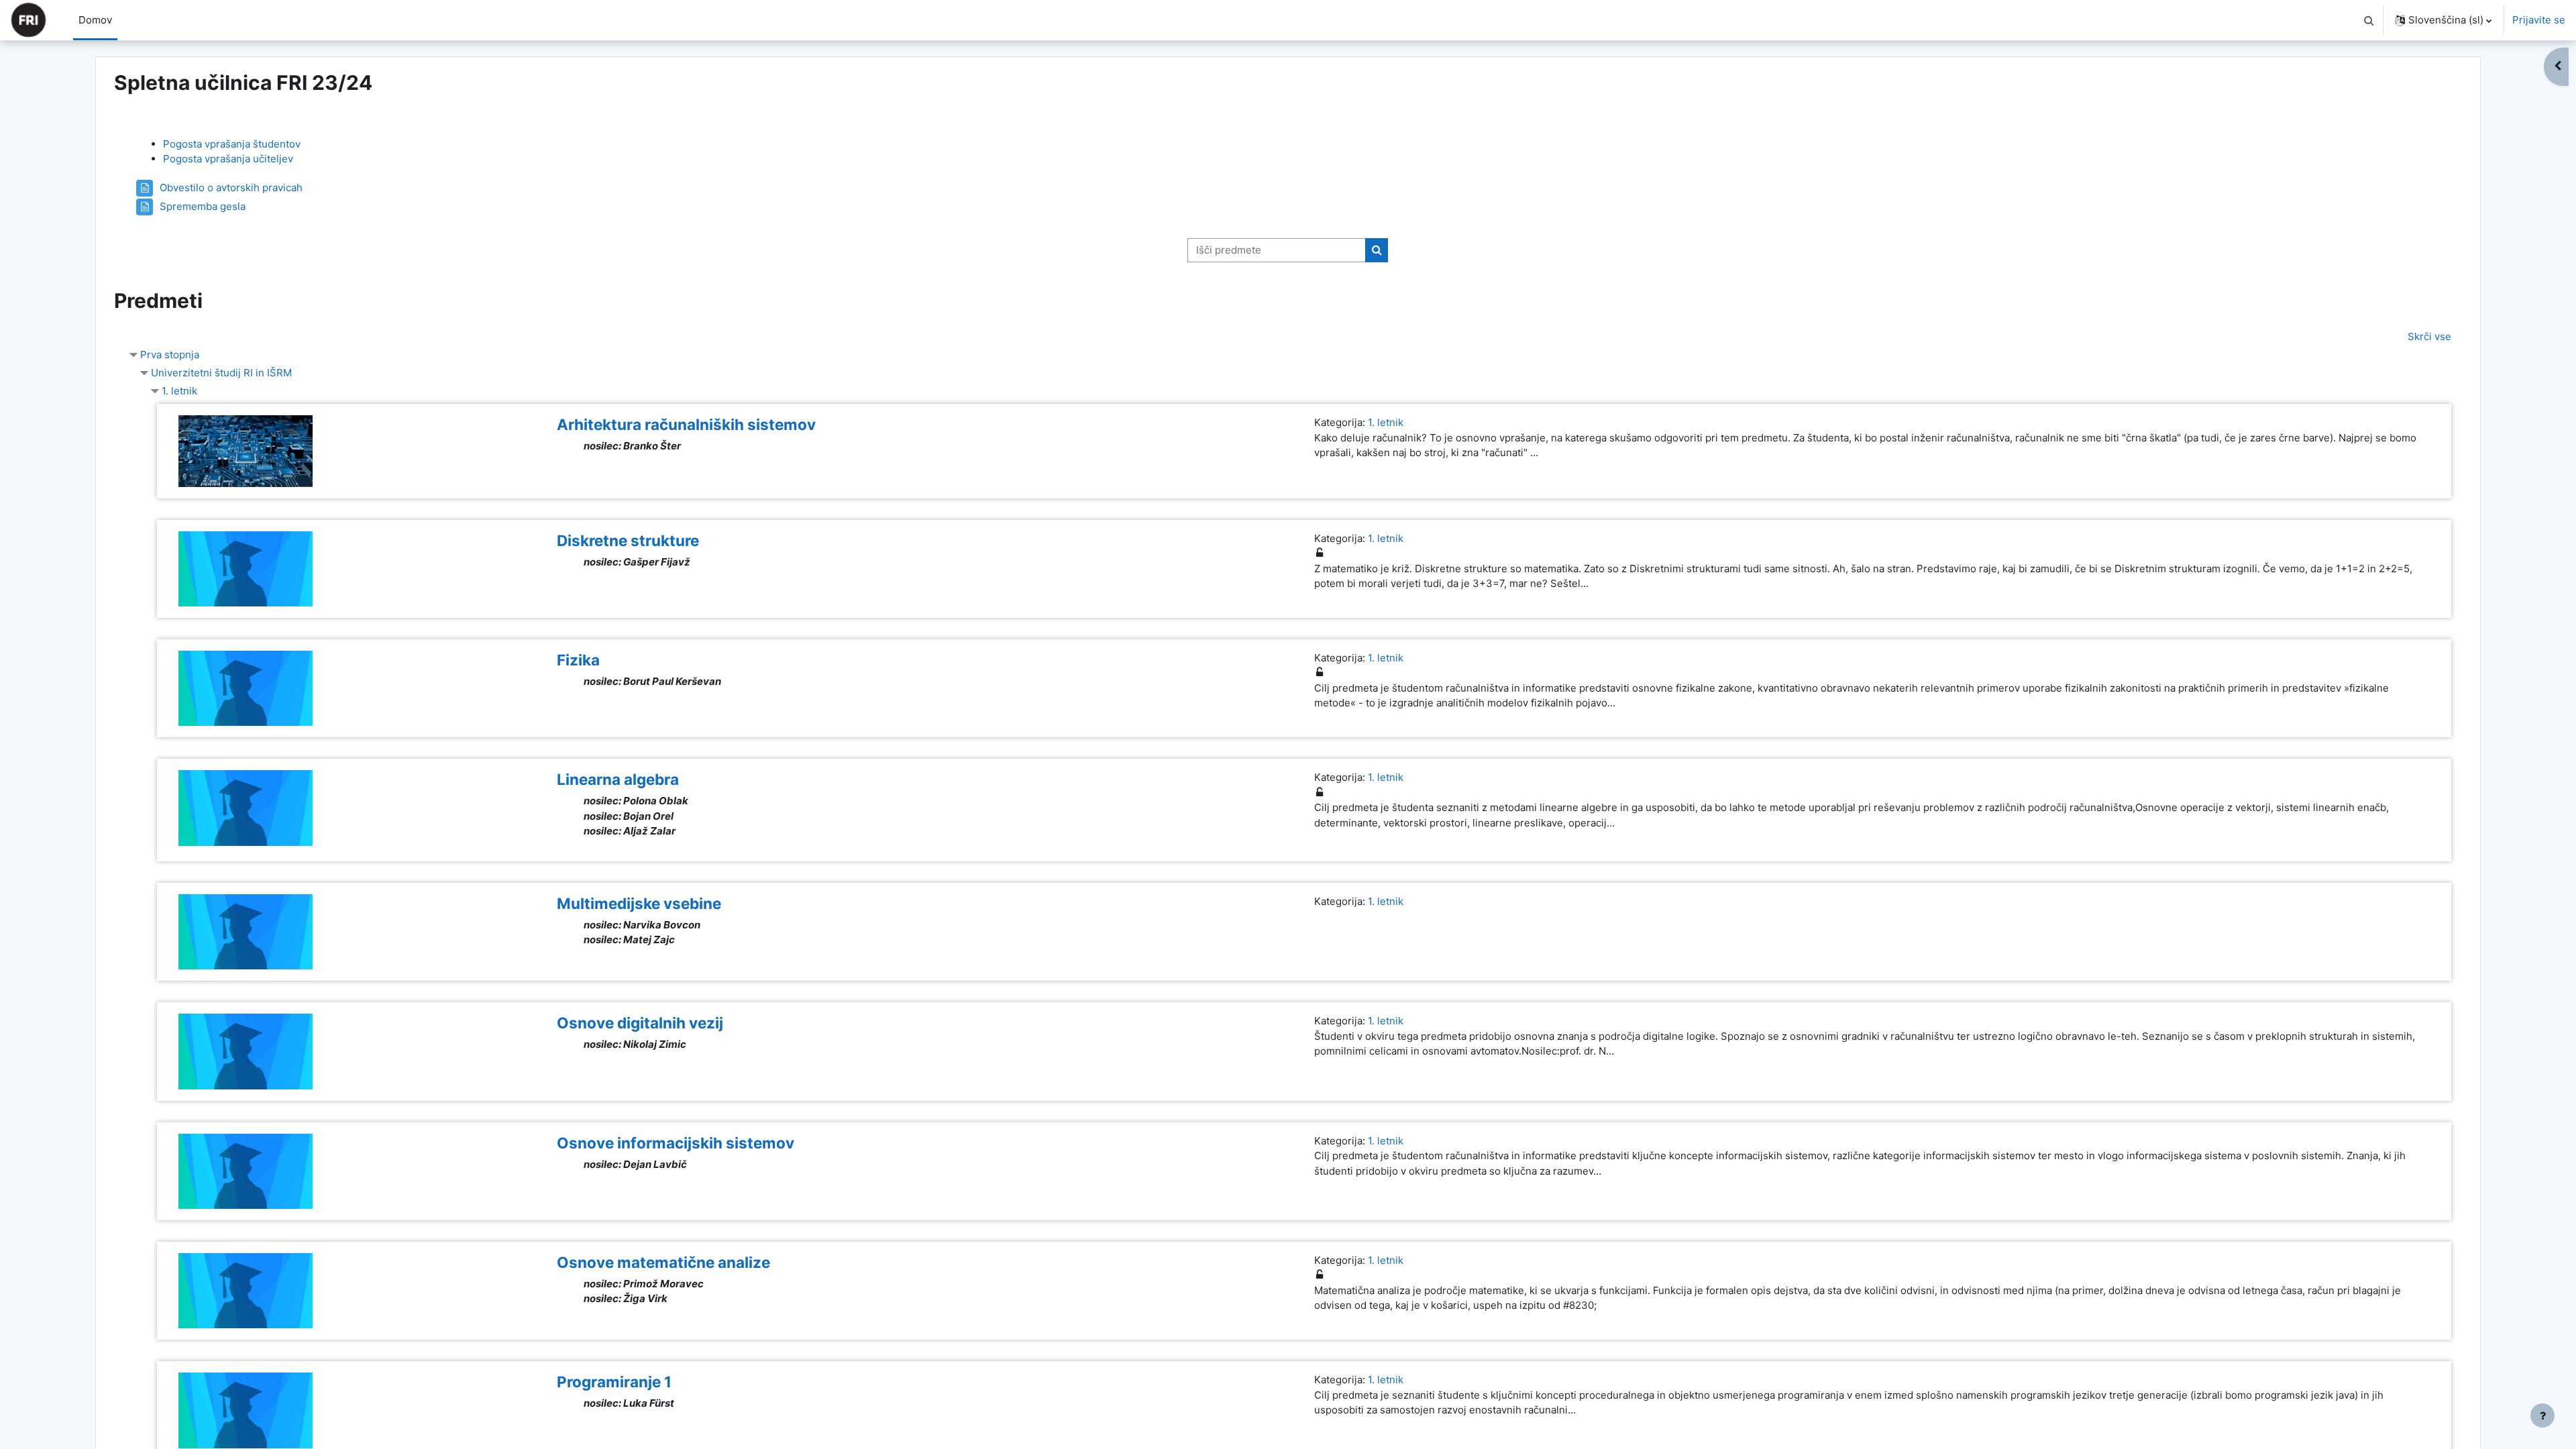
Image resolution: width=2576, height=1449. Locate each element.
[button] (2369, 20)
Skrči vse (2429, 336)
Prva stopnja (170, 355)
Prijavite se (2539, 20)
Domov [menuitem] (95, 20)
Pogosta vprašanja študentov (232, 144)
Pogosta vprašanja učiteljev (228, 159)
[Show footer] (2542, 1415)
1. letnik (179, 391)
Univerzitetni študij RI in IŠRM (221, 373)
